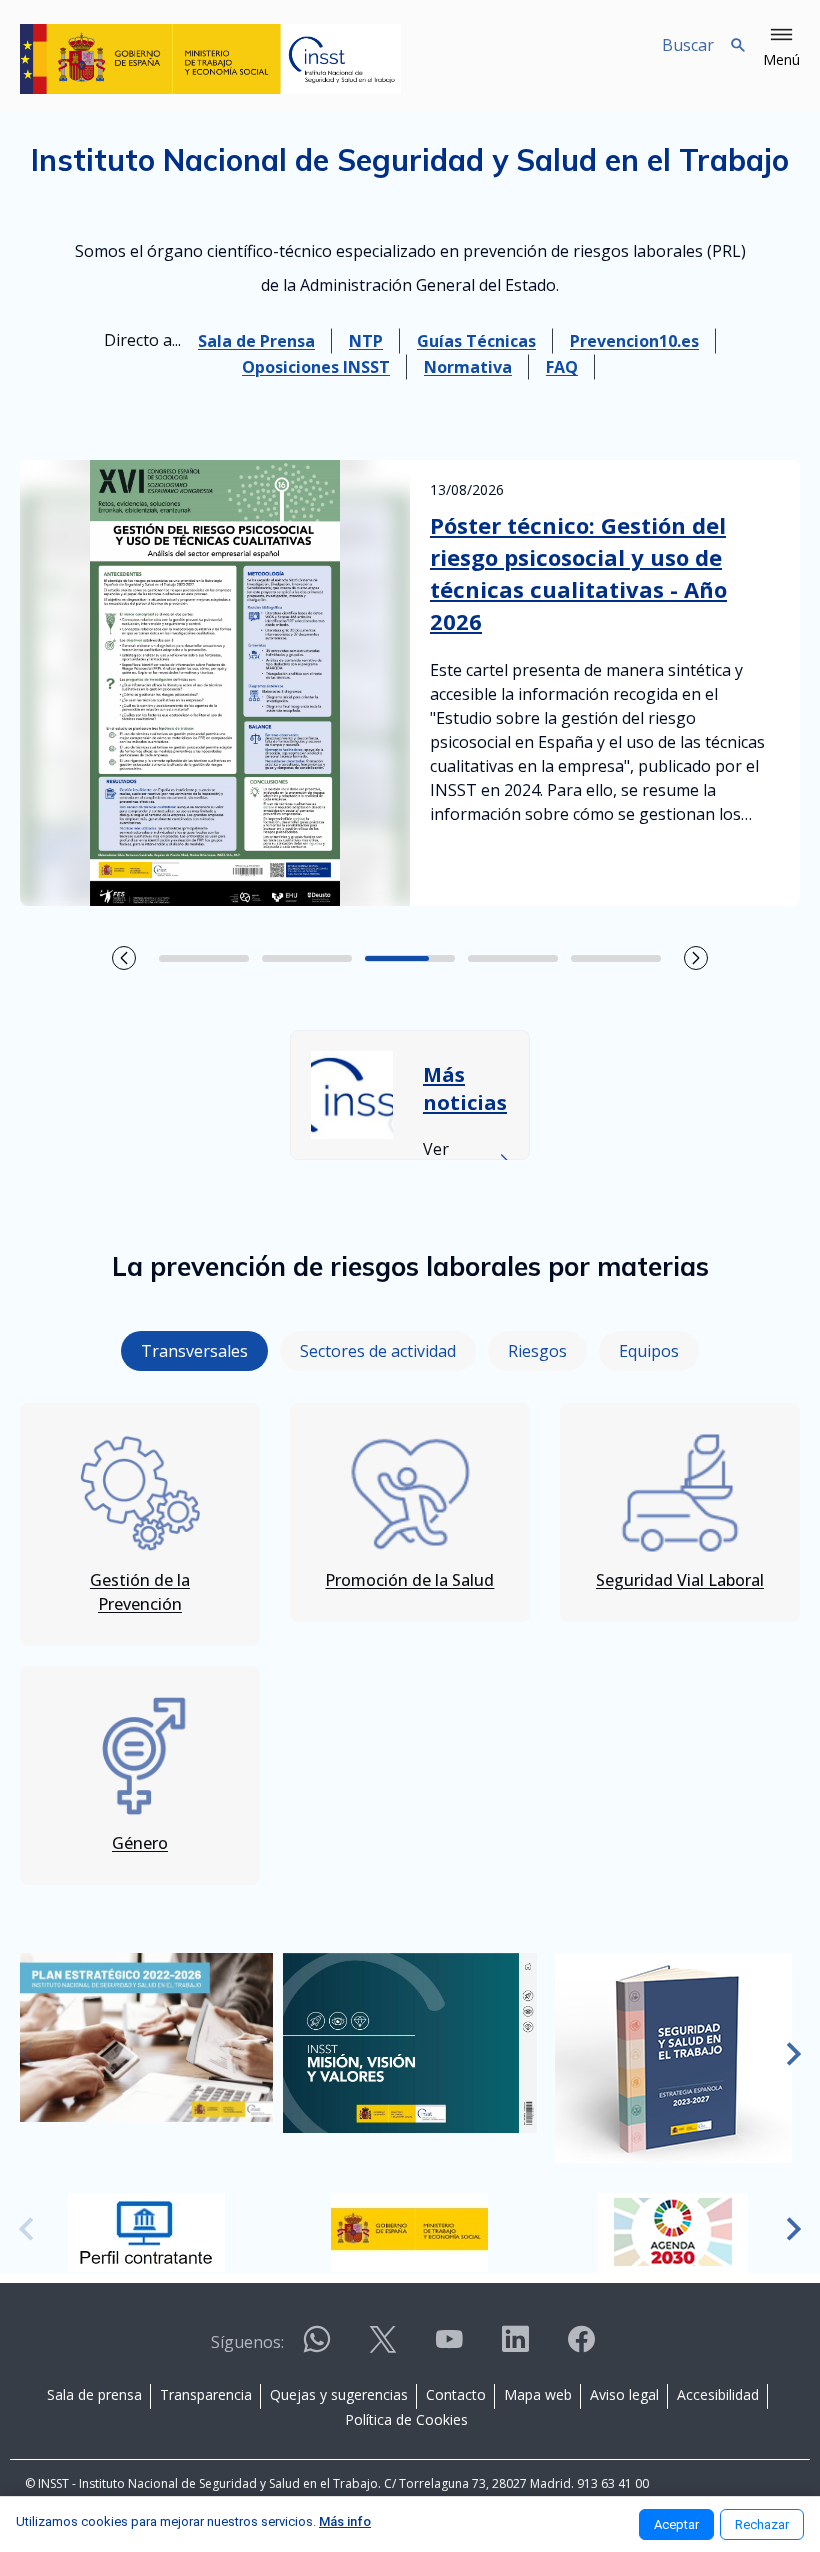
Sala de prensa (94, 2394)
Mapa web (538, 2394)
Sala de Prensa (256, 341)
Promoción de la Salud (409, 1580)
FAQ (562, 367)
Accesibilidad (718, 2394)
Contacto (456, 2394)
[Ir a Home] (210, 59)
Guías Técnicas (476, 341)
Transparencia (206, 2394)
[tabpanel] (410, 1634)
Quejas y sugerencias (339, 2394)
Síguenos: (247, 2342)
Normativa (468, 367)
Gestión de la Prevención (140, 1592)
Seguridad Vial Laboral (680, 1580)
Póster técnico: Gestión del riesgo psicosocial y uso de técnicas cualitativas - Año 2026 (578, 573)
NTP (366, 341)
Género (140, 1843)
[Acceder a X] (383, 2347)
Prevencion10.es (634, 341)
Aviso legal (624, 2394)
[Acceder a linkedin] (515, 2347)
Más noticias (465, 1088)
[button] (781, 48)
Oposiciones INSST (316, 367)
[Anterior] (26, 2056)
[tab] (194, 1351)
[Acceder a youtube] (449, 2347)
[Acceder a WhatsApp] (317, 2347)
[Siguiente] (794, 2056)
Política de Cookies (406, 2419)
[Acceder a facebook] (581, 2347)
